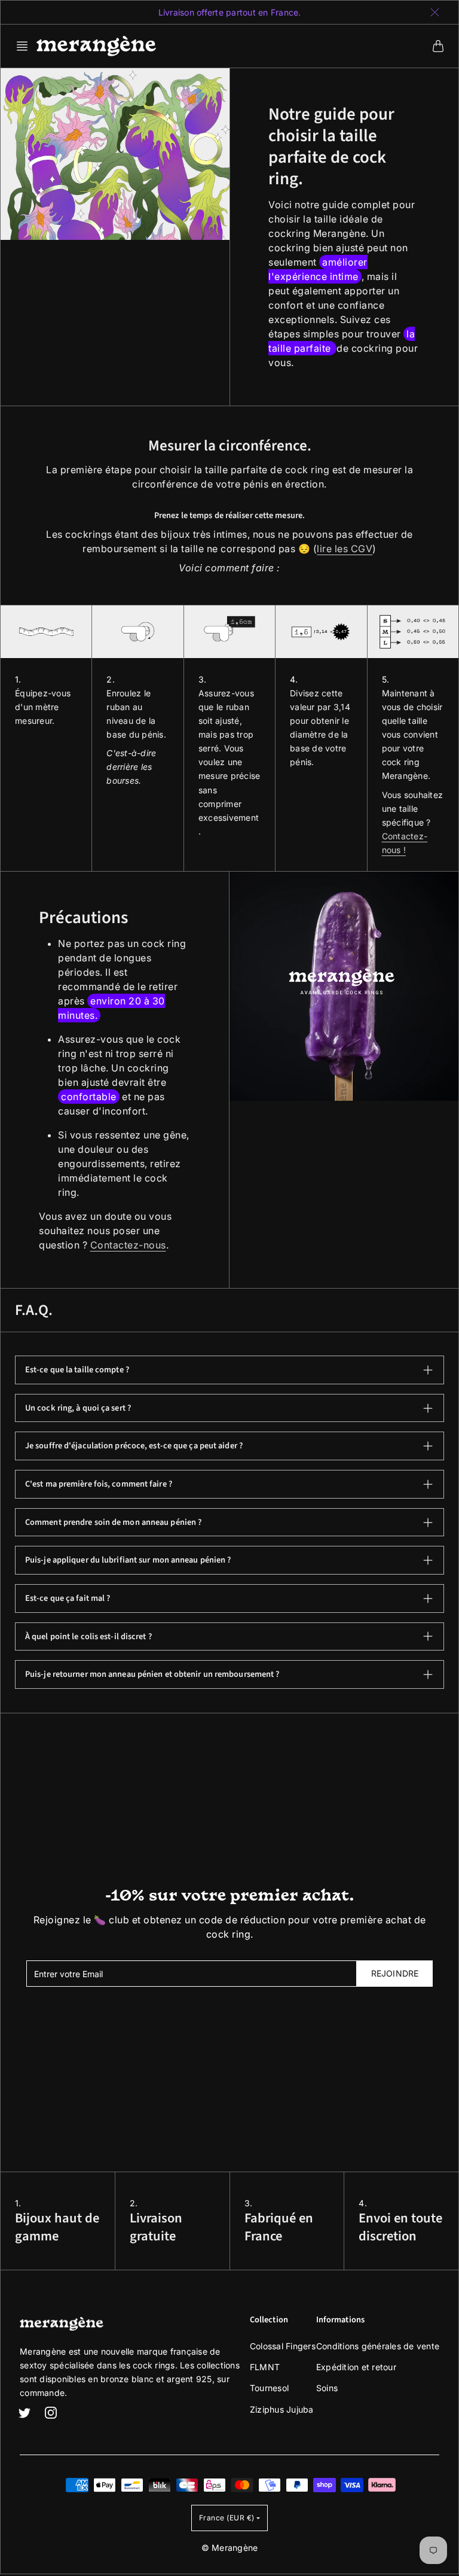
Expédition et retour (356, 2367)
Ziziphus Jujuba (282, 2409)
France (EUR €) (227, 2518)
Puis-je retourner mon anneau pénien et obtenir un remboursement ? (152, 1674)
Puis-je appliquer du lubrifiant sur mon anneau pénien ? (128, 1560)
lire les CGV (345, 549)
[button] (26, 46)
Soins (327, 2388)
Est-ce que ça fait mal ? (68, 1598)
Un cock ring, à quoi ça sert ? (78, 1408)
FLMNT (265, 2367)
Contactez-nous (128, 1245)
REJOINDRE (395, 1973)
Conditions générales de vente (378, 2346)
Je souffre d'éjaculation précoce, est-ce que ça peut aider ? (134, 1446)
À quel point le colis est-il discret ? (88, 1636)
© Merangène (230, 2548)
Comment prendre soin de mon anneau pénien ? (113, 1522)
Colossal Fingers (283, 2346)
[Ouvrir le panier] (438, 46)
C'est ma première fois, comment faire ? (99, 1484)
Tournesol (269, 2388)
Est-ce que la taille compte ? (77, 1370)
